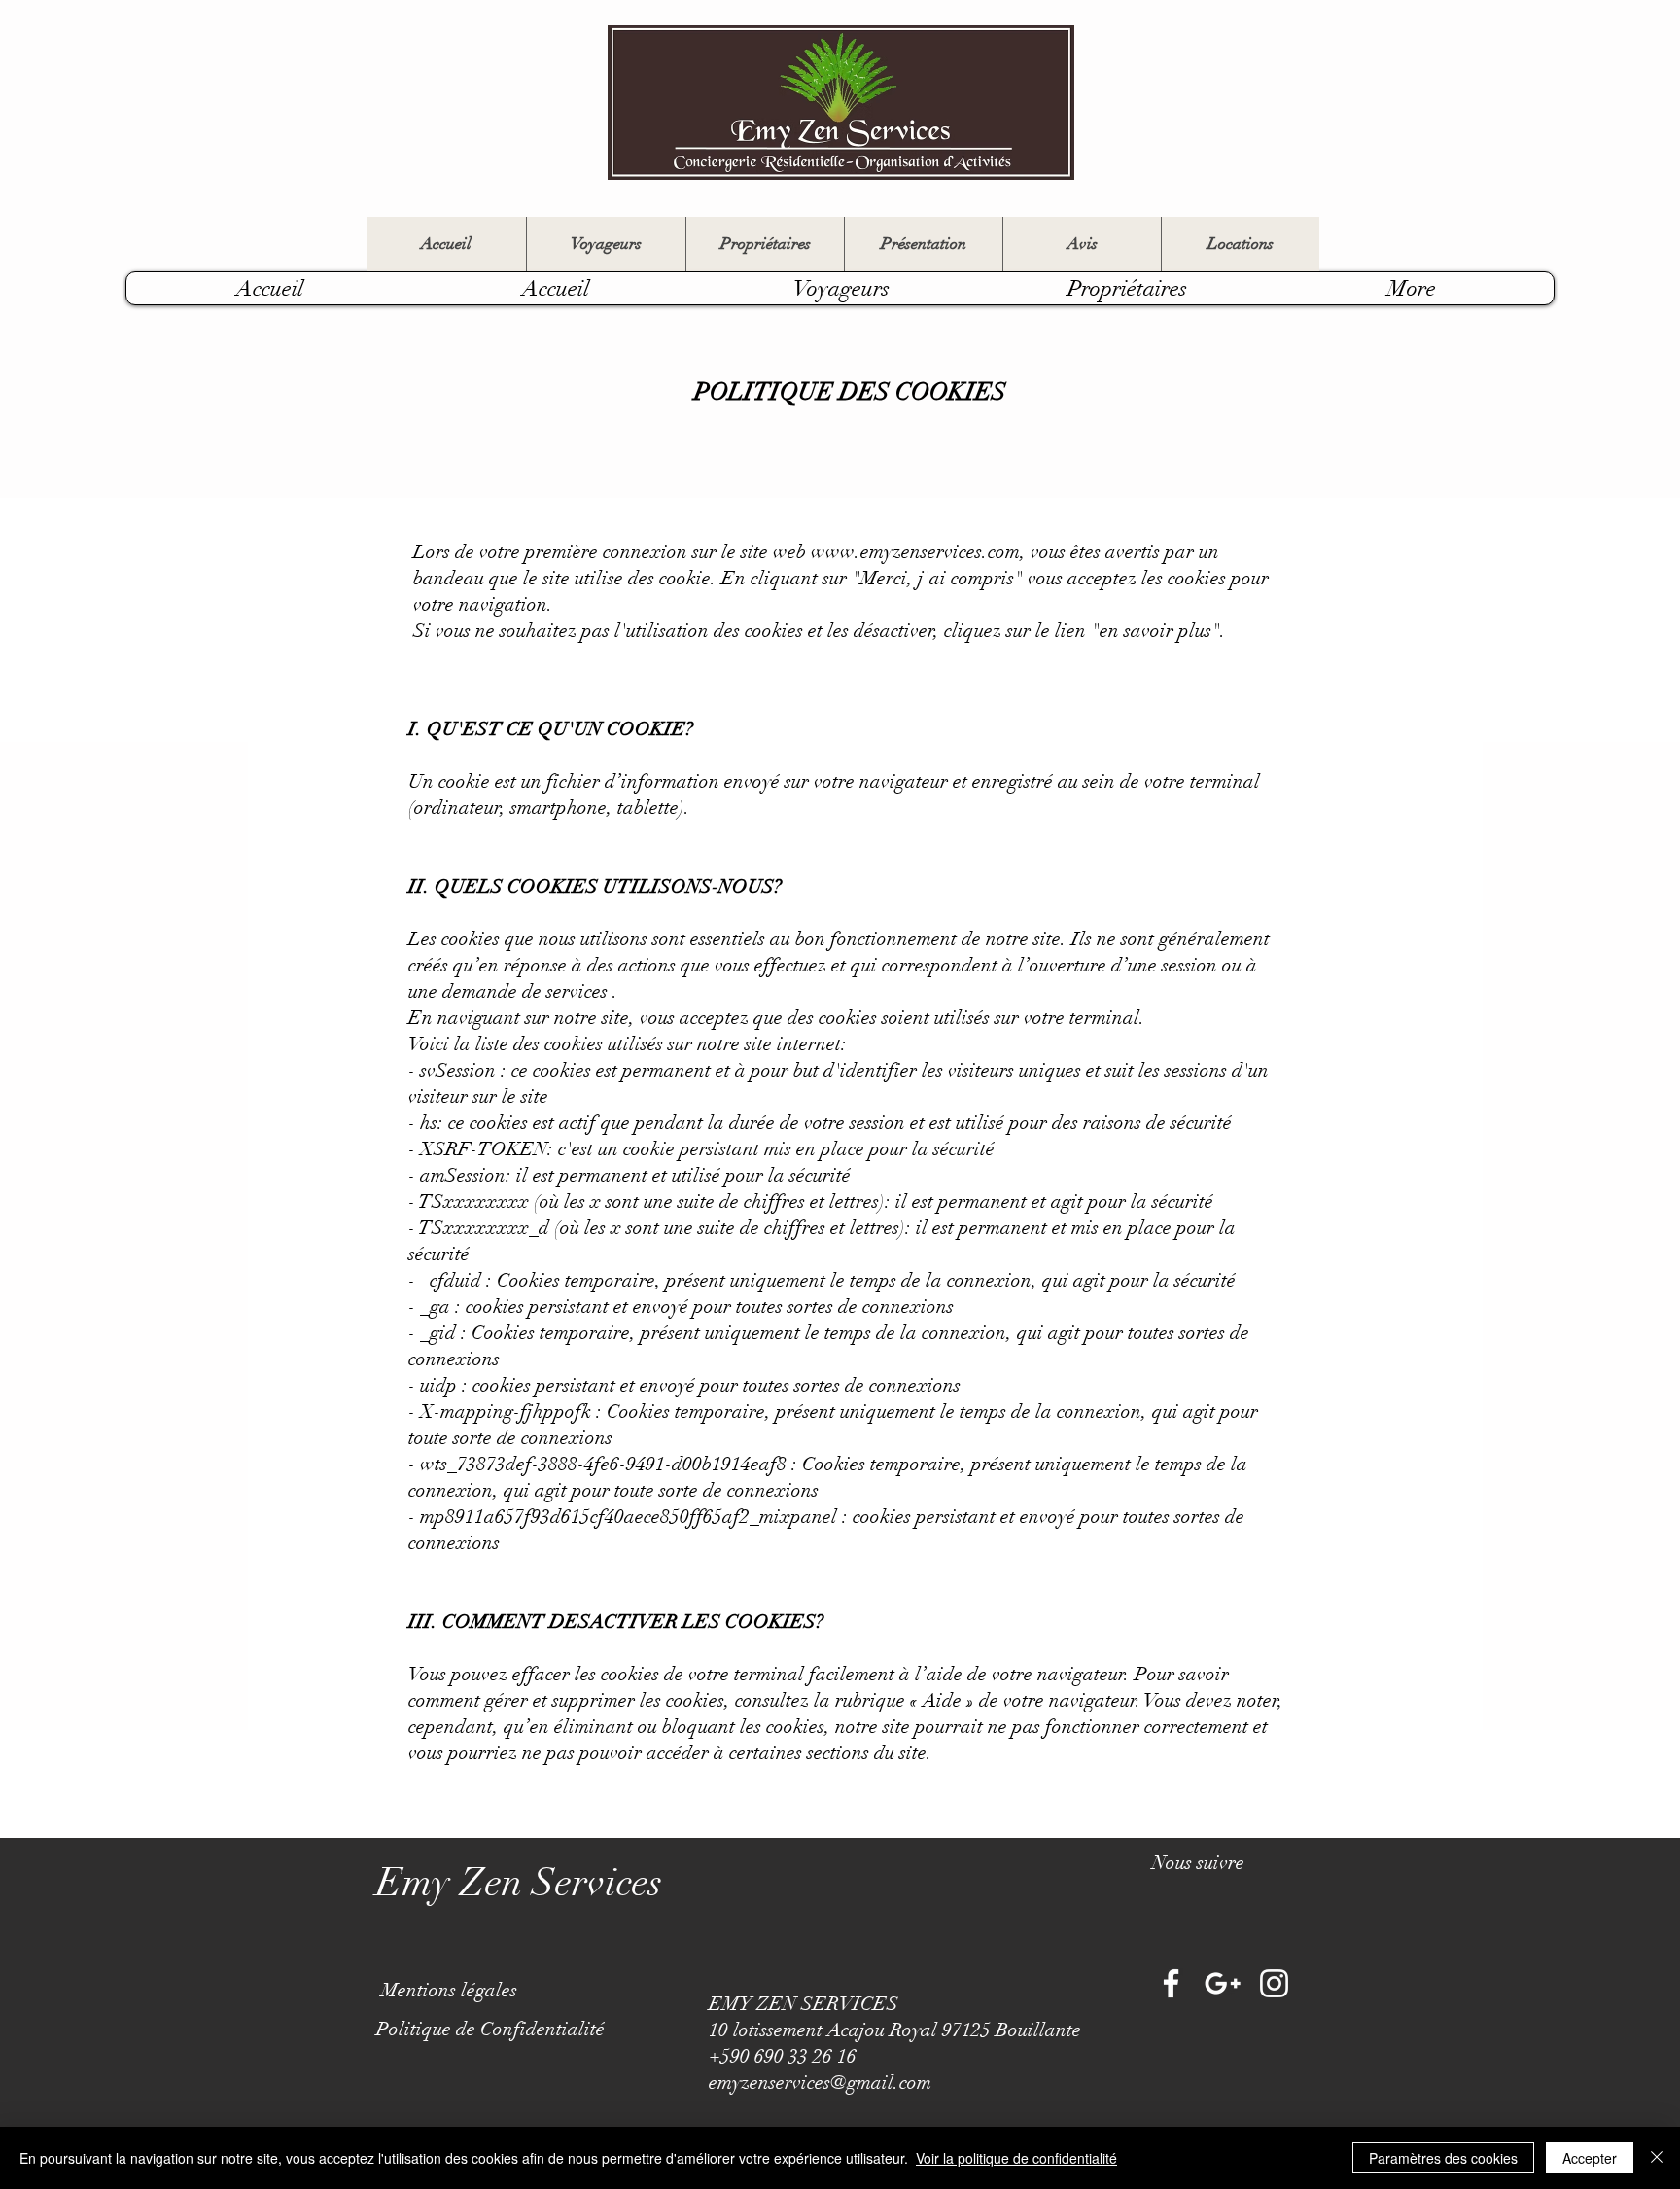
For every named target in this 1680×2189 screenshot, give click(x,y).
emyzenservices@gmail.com (820, 2083)
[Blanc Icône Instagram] (1274, 1983)
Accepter (1590, 2158)
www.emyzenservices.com (915, 552)
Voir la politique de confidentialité (1016, 2158)
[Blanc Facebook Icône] (1171, 1983)
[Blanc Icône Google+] (1223, 1983)
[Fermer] (1657, 2158)
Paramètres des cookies (1443, 2158)
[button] (1198, 1863)
